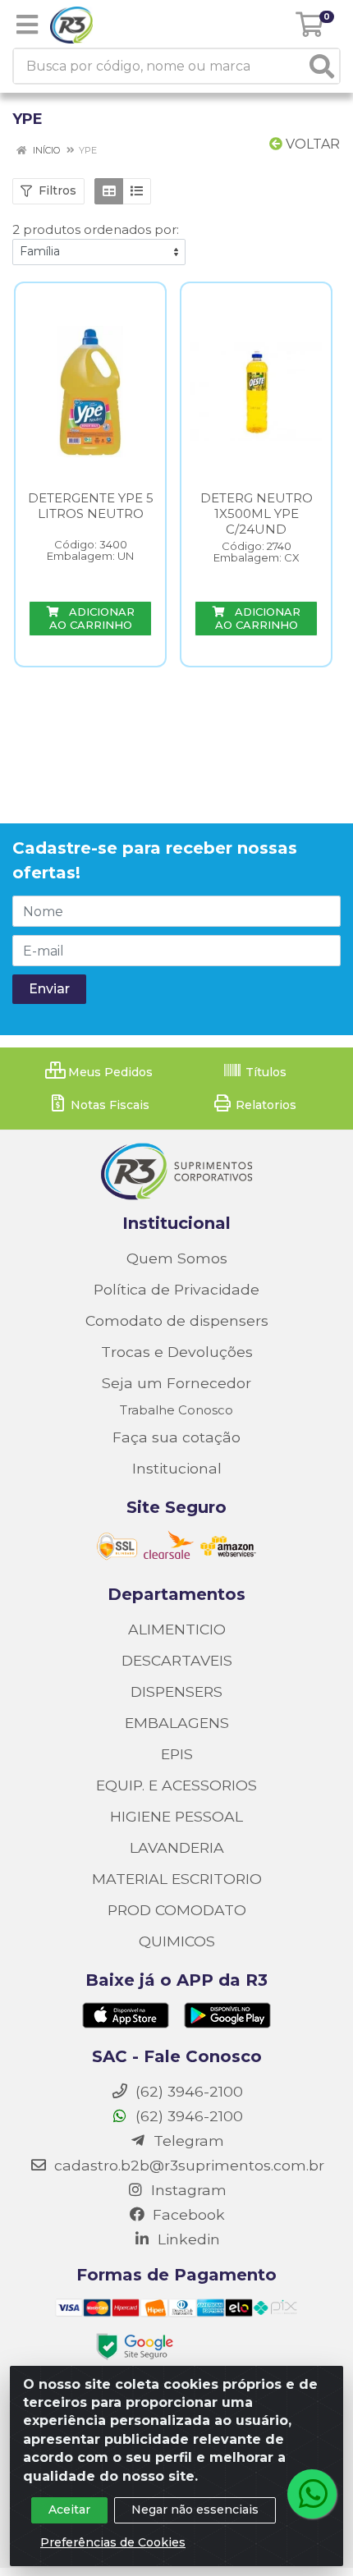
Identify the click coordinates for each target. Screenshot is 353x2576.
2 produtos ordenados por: (96, 229)
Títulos (264, 1072)
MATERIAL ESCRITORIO (177, 1879)
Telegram (187, 2141)
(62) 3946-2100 (187, 2116)
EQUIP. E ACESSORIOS (176, 1785)
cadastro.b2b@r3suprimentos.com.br (187, 2165)
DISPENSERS (176, 1691)
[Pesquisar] (322, 66)
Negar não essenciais (195, 2510)
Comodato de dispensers (177, 1320)
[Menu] (27, 25)
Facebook (187, 2214)
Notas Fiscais (108, 1105)
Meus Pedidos (109, 1072)
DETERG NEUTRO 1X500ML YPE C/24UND (257, 513)
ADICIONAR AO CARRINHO (92, 618)
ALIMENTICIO (177, 1629)
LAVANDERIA (177, 1847)
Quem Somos (177, 1258)
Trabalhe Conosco (176, 1410)
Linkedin (187, 2239)
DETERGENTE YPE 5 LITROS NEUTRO (91, 506)
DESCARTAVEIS (177, 1660)
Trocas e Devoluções (177, 1352)
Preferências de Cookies (113, 2542)
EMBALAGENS (177, 1723)
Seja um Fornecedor (176, 1383)
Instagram (187, 2190)
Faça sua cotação (176, 1437)
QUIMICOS (177, 1941)
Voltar (311, 144)
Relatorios (264, 1105)
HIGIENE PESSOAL (176, 1816)
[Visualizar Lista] (137, 191)
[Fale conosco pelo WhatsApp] (312, 2494)
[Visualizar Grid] (109, 191)
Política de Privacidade (176, 1289)
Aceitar (69, 2510)
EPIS (177, 1754)
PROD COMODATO (177, 1910)
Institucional (177, 1468)
